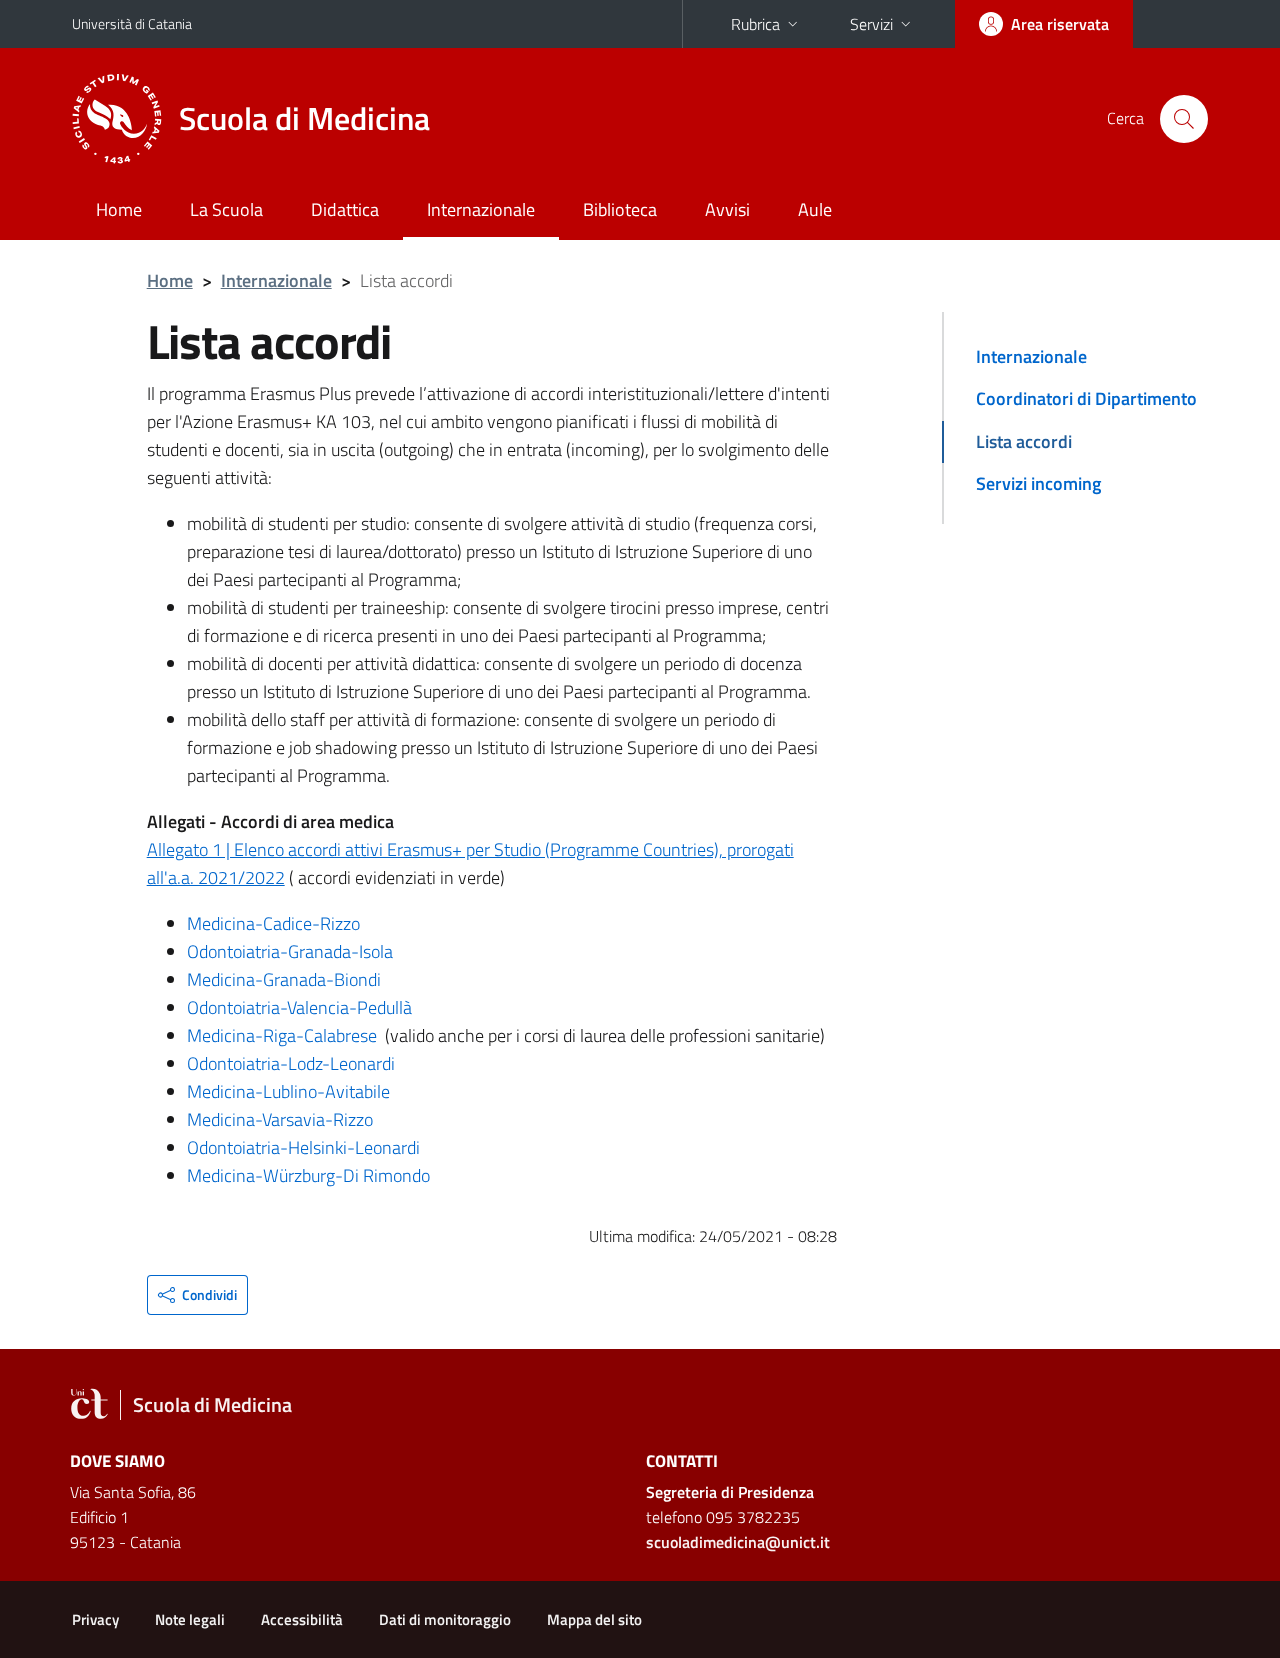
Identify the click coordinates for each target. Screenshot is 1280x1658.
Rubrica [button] (755, 24)
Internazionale (481, 209)
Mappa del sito (594, 1619)
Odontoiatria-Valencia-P (277, 1007)
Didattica (345, 209)
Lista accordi (1024, 441)
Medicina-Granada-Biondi (284, 979)
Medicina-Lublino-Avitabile (288, 1091)
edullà (390, 1007)
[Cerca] (1184, 119)
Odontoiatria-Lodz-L (263, 1063)
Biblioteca (620, 209)
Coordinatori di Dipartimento (1086, 398)
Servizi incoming (1038, 483)
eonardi (367, 1063)
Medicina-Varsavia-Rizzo (280, 1119)
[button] (197, 1295)
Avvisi (727, 209)
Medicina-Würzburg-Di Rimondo (308, 1175)
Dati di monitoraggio (445, 1619)
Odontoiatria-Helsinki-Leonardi (303, 1147)
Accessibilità (302, 1619)
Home (119, 209)
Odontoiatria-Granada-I (275, 951)
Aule (815, 209)
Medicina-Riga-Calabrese (282, 1035)
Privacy (95, 1619)
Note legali (190, 1619)
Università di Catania (132, 23)
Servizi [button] (871, 24)
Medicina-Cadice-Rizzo (273, 923)
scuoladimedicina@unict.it (738, 1542)
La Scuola (226, 209)
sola (378, 951)
